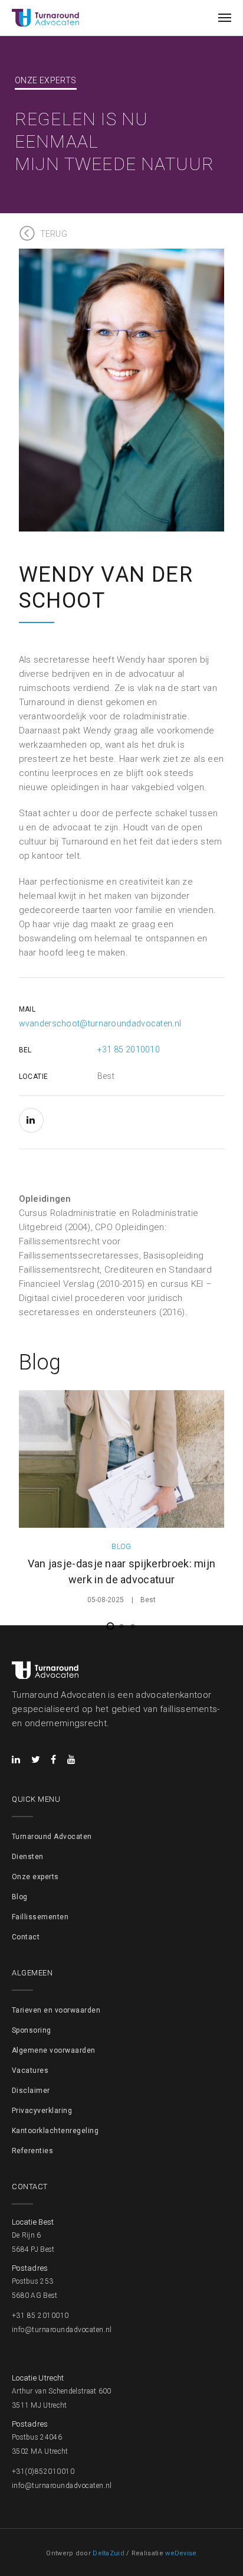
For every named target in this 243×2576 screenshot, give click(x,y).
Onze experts (35, 1877)
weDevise (181, 2553)
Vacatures (30, 2070)
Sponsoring (32, 2030)
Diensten (28, 1857)
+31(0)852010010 (43, 2471)
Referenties (32, 2151)
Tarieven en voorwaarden (56, 2010)
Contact (26, 1937)
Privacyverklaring (42, 2111)
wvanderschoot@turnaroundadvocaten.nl (100, 1023)
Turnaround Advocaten (52, 1837)
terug (54, 234)
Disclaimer (31, 2091)
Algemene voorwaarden (54, 2050)
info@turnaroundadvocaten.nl (62, 2330)
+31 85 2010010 (129, 1049)
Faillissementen (40, 1917)
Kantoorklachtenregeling (55, 2131)
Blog (20, 1897)
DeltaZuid (109, 2553)
